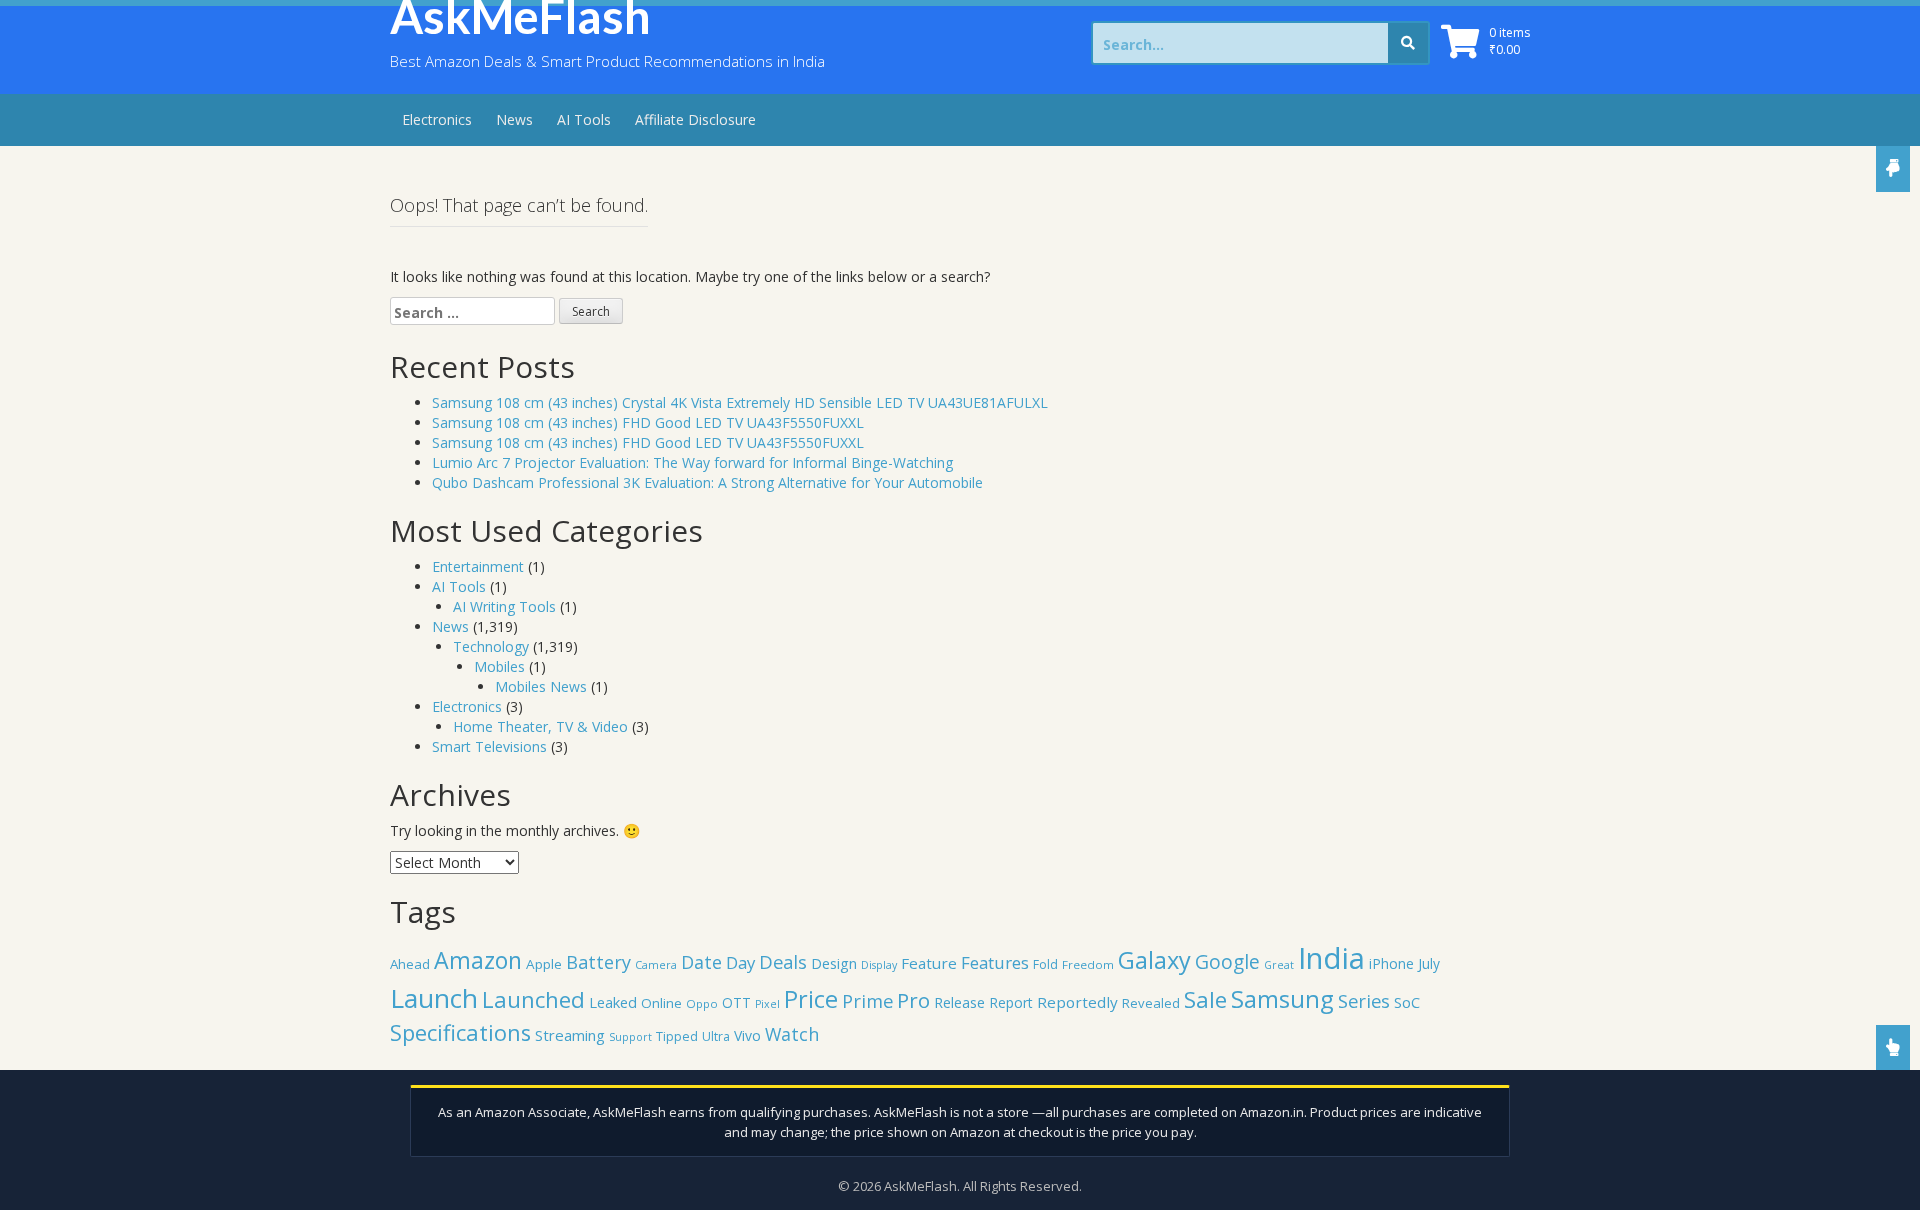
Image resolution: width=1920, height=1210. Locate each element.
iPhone (1391, 963)
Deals (783, 961)
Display (879, 965)
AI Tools (584, 119)
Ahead (410, 964)
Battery (598, 962)
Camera (656, 964)
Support (630, 1037)
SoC (1407, 1002)
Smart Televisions (489, 746)
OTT (736, 1002)
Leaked (613, 1002)
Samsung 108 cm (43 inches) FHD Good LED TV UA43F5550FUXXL (648, 422)
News (514, 119)
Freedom (1088, 964)
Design (834, 963)
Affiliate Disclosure (695, 119)
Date (701, 962)
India (1331, 958)
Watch (792, 1034)
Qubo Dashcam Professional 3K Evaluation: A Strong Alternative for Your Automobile (707, 482)
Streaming (570, 1035)
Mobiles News (541, 686)
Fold (1045, 964)
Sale (1205, 999)
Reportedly (1077, 1002)
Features (995, 962)
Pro (913, 1000)
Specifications (460, 1032)
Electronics (437, 119)
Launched (533, 999)
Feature (929, 963)
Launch (434, 998)
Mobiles (499, 666)
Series (1364, 1000)
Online (661, 1003)
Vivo (747, 1035)
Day (740, 962)
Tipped (677, 1036)
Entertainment (478, 566)
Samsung (1282, 999)
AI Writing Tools (504, 606)
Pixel (767, 1004)
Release (959, 1002)
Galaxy (1154, 960)
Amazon (478, 960)
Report (1011, 1002)
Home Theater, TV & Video (540, 726)
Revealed (1151, 1003)
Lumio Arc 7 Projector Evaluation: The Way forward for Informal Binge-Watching (692, 462)
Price (811, 999)
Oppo (702, 1003)
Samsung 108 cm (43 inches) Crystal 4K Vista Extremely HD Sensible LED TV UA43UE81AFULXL (740, 402)
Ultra (716, 1036)
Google (1227, 961)
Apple (544, 964)
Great (1279, 965)
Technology (491, 646)
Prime (867, 1000)
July (1429, 963)
